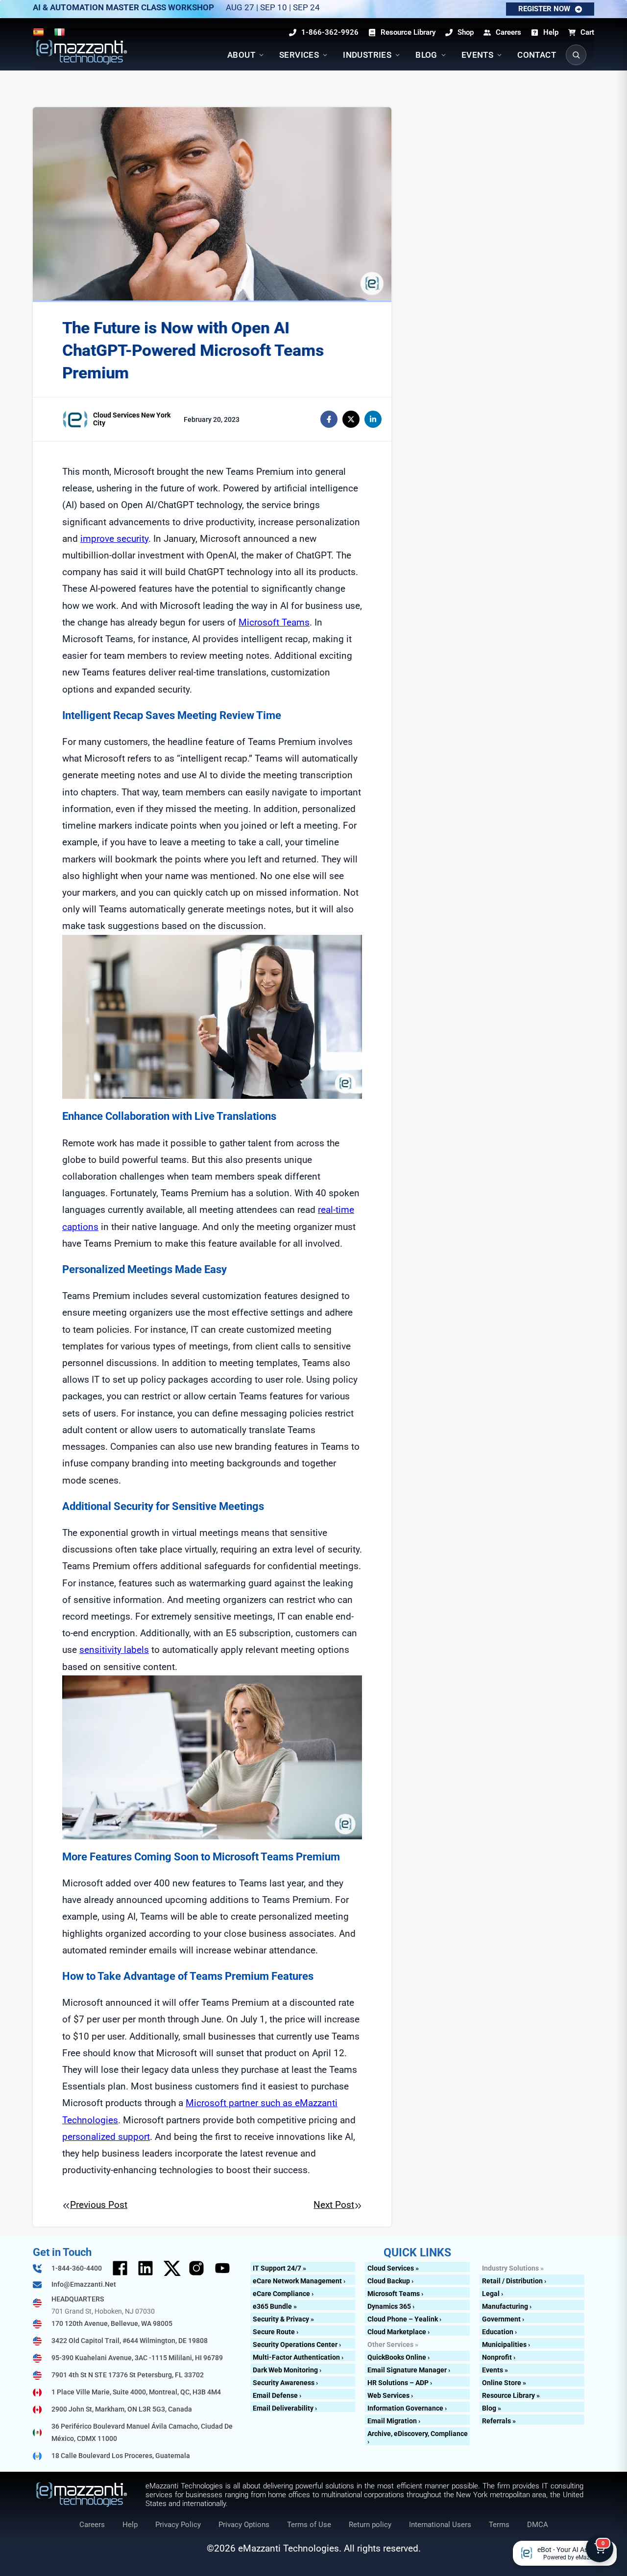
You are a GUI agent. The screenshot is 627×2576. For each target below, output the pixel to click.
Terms (499, 2525)
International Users (440, 2525)
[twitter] (351, 419)
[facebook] (329, 419)
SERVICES (299, 55)
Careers (92, 2525)
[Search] (576, 55)
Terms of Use (309, 2525)
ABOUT (241, 55)
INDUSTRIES (367, 55)
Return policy (370, 2525)
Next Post (334, 2205)
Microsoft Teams (274, 622)
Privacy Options (244, 2525)
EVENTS (477, 55)
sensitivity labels (114, 1650)
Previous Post (99, 2205)
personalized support (106, 2137)
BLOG (426, 55)
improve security (114, 539)
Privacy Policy (178, 2525)
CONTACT (537, 55)
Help (130, 2525)
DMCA (538, 2525)
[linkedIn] (373, 419)
